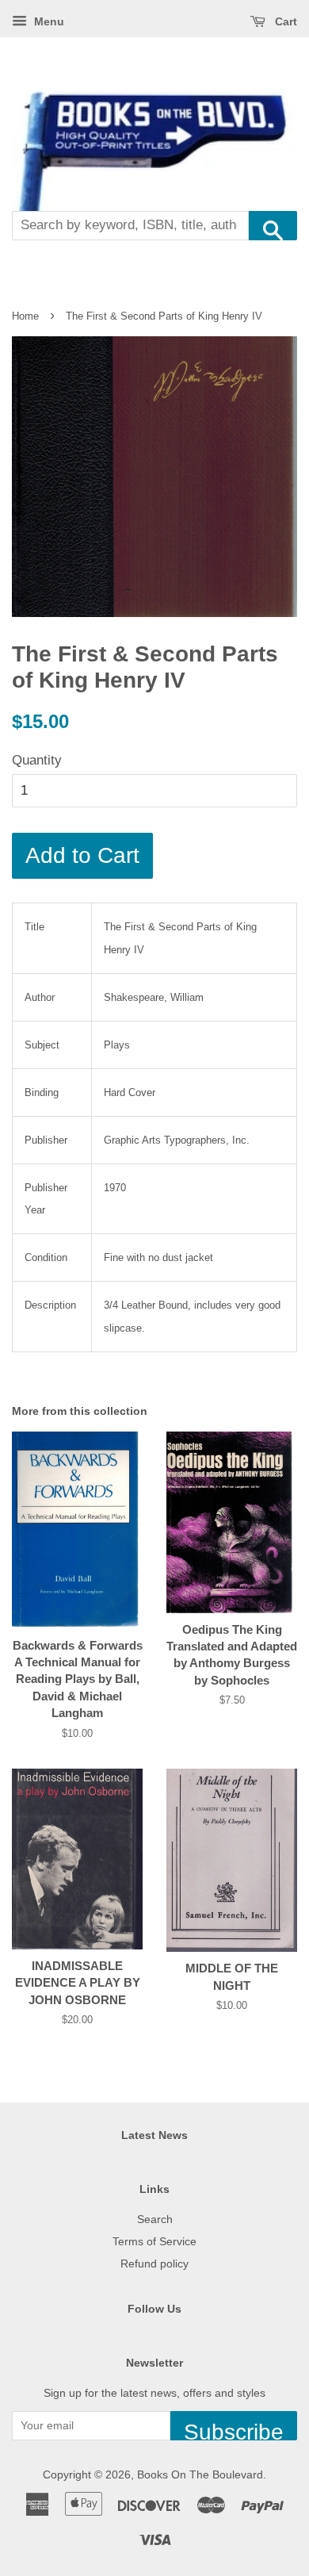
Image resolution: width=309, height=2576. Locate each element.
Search (155, 2219)
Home (25, 316)
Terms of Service (154, 2241)
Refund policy (154, 2264)
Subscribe (234, 2430)
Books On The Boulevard (200, 2474)
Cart (284, 21)
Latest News (154, 2135)
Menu (48, 21)
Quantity (37, 760)
